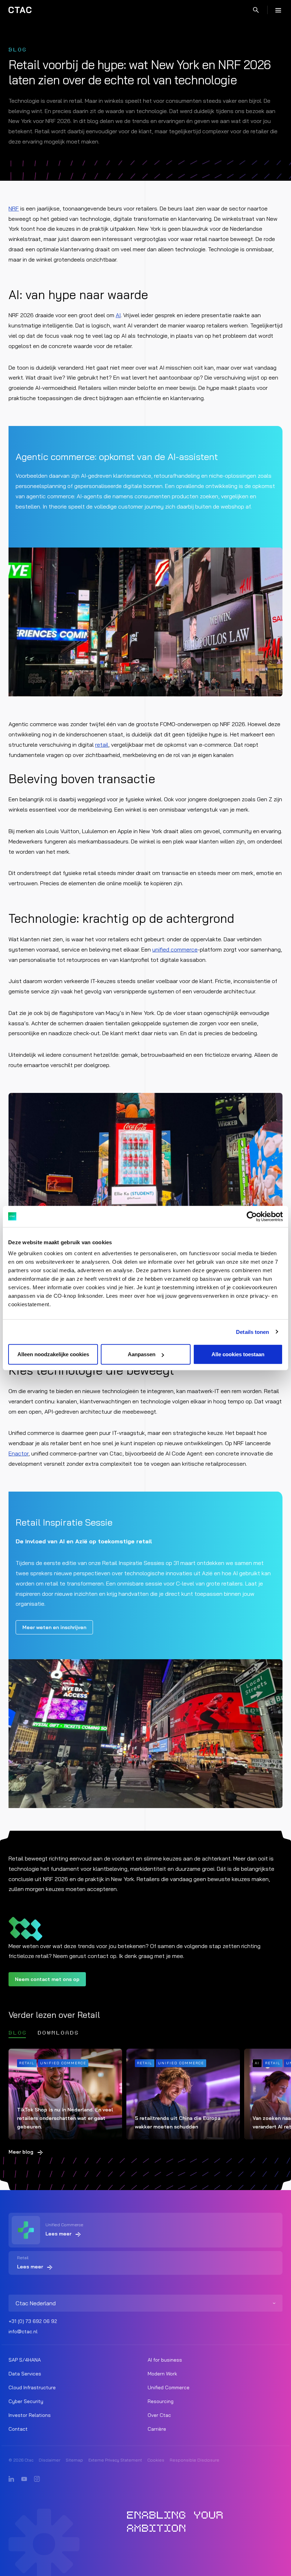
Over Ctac (159, 2415)
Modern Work (162, 2374)
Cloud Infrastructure (32, 2387)
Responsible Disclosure (194, 2460)
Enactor (18, 1453)
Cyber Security (26, 2401)
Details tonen (252, 1332)
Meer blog (21, 2152)
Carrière (157, 2429)
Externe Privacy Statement (115, 2460)
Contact (18, 2429)
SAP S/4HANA (25, 2360)
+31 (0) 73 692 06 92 (33, 2321)
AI (118, 315)
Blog (18, 2033)
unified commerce (175, 949)
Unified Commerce (169, 2387)
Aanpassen (142, 1354)
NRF (14, 208)
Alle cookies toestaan (238, 1354)
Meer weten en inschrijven (54, 1627)
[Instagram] (37, 2479)
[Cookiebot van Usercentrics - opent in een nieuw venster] (252, 1216)
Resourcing (161, 2401)
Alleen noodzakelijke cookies (53, 1354)
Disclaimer (50, 2460)
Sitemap (74, 2460)
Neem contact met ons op (47, 1979)
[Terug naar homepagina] (20, 10)
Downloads (58, 2033)
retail (102, 745)
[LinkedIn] (11, 2479)
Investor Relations (30, 2415)
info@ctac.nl (23, 2331)
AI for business (165, 2360)
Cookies (156, 2460)
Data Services (25, 2374)
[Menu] (278, 10)
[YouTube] (24, 2479)
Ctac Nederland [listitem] (36, 2303)
